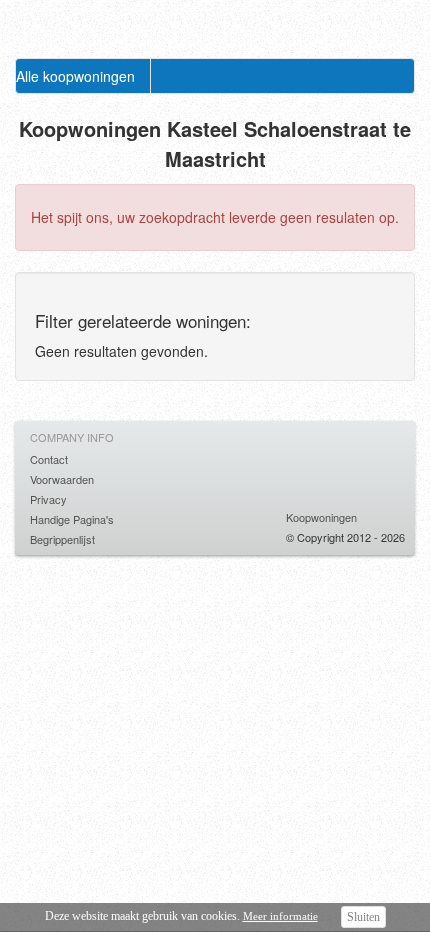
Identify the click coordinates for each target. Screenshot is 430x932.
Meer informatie (280, 916)
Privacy (48, 499)
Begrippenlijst (62, 539)
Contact (49, 459)
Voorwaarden (62, 479)
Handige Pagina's (72, 519)
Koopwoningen (321, 517)
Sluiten (363, 917)
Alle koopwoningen (75, 76)
